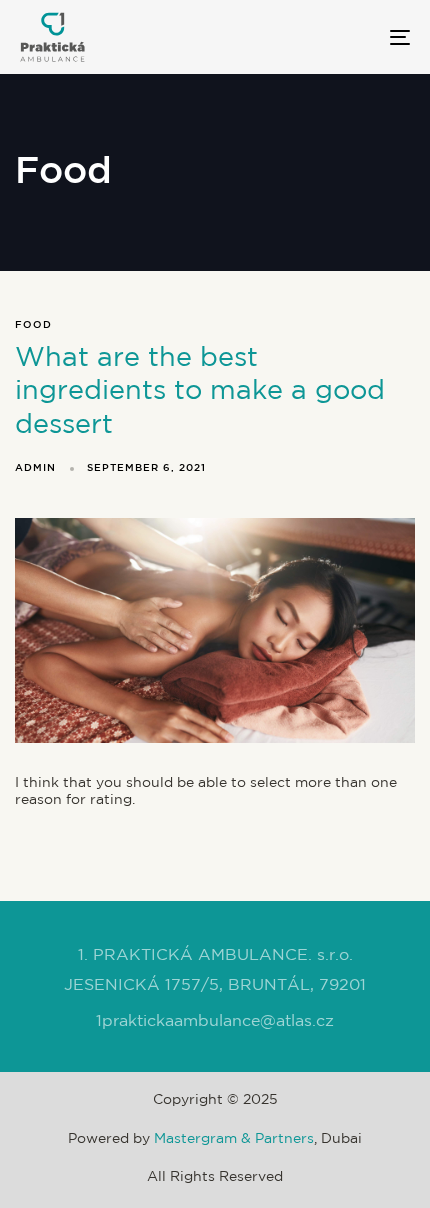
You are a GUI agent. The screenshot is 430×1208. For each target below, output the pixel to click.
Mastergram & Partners (234, 1139)
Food (33, 325)
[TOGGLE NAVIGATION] (345, 37)
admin (35, 468)
